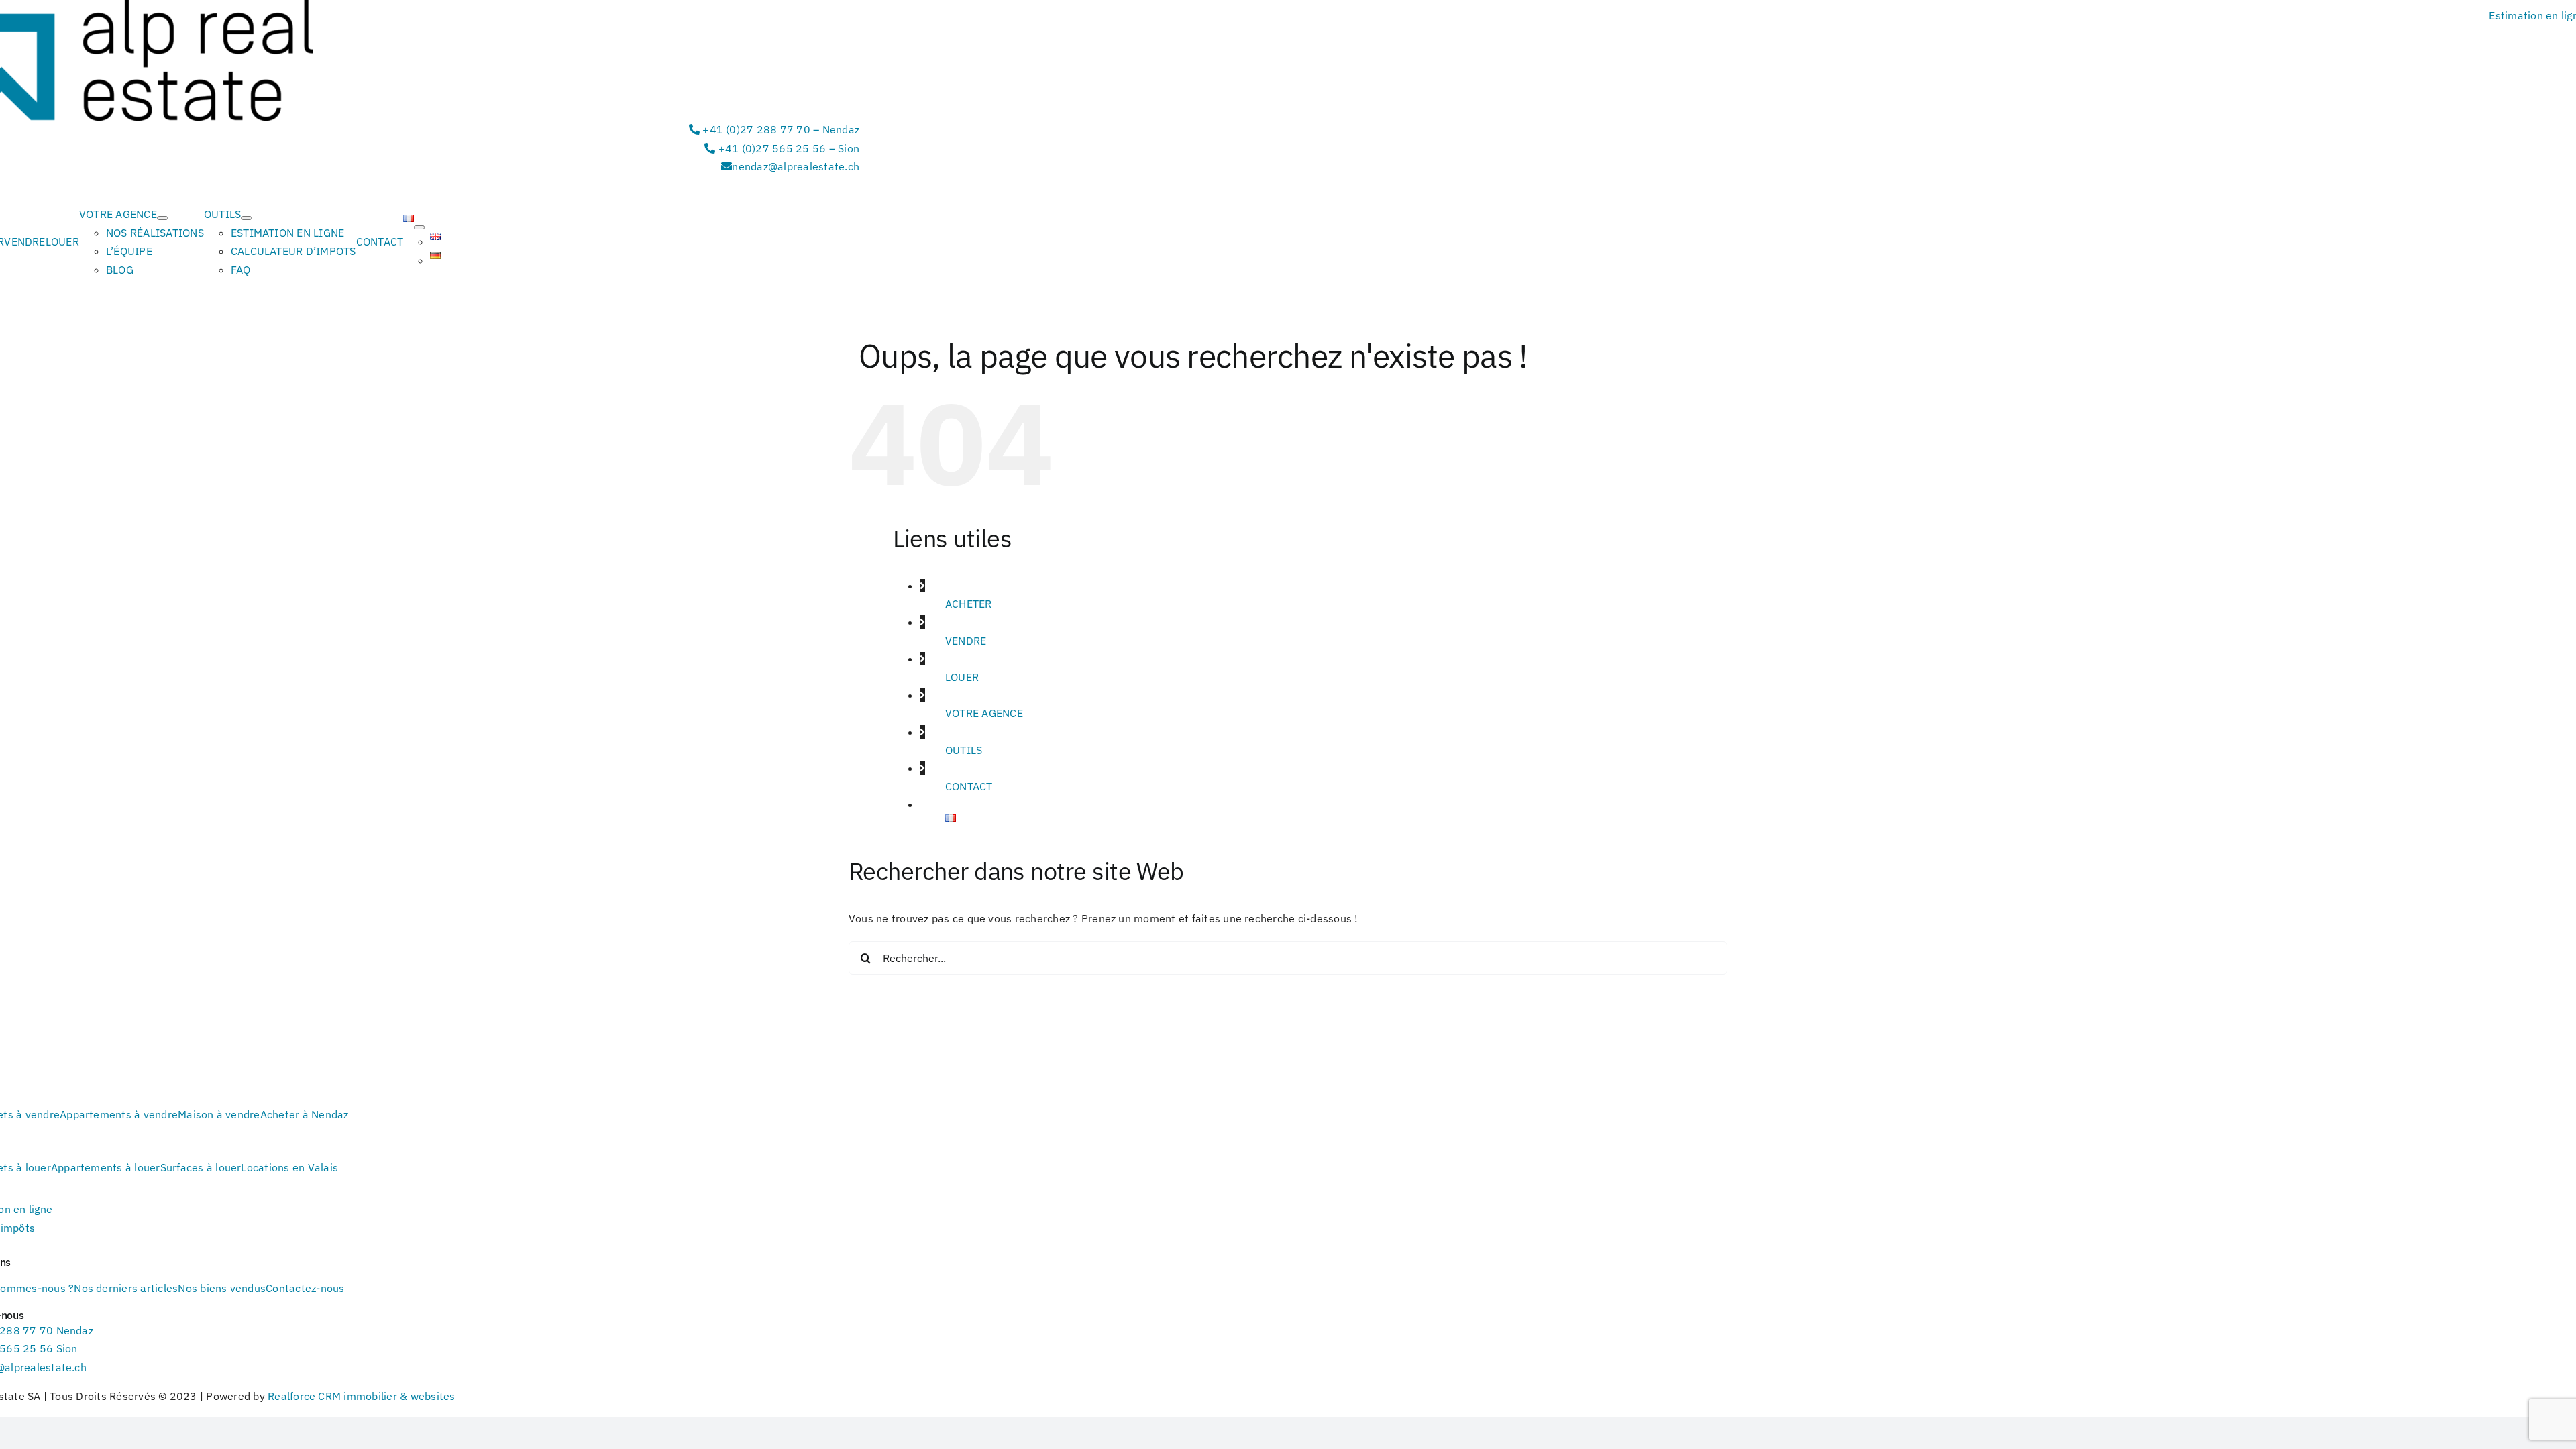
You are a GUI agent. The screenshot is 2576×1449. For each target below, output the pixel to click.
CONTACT (969, 786)
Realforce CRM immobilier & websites (361, 1396)
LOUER (962, 677)
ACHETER (969, 604)
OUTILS (964, 750)
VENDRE (966, 641)
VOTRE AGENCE (984, 713)
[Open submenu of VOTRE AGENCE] (162, 218)
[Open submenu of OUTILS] (246, 218)
